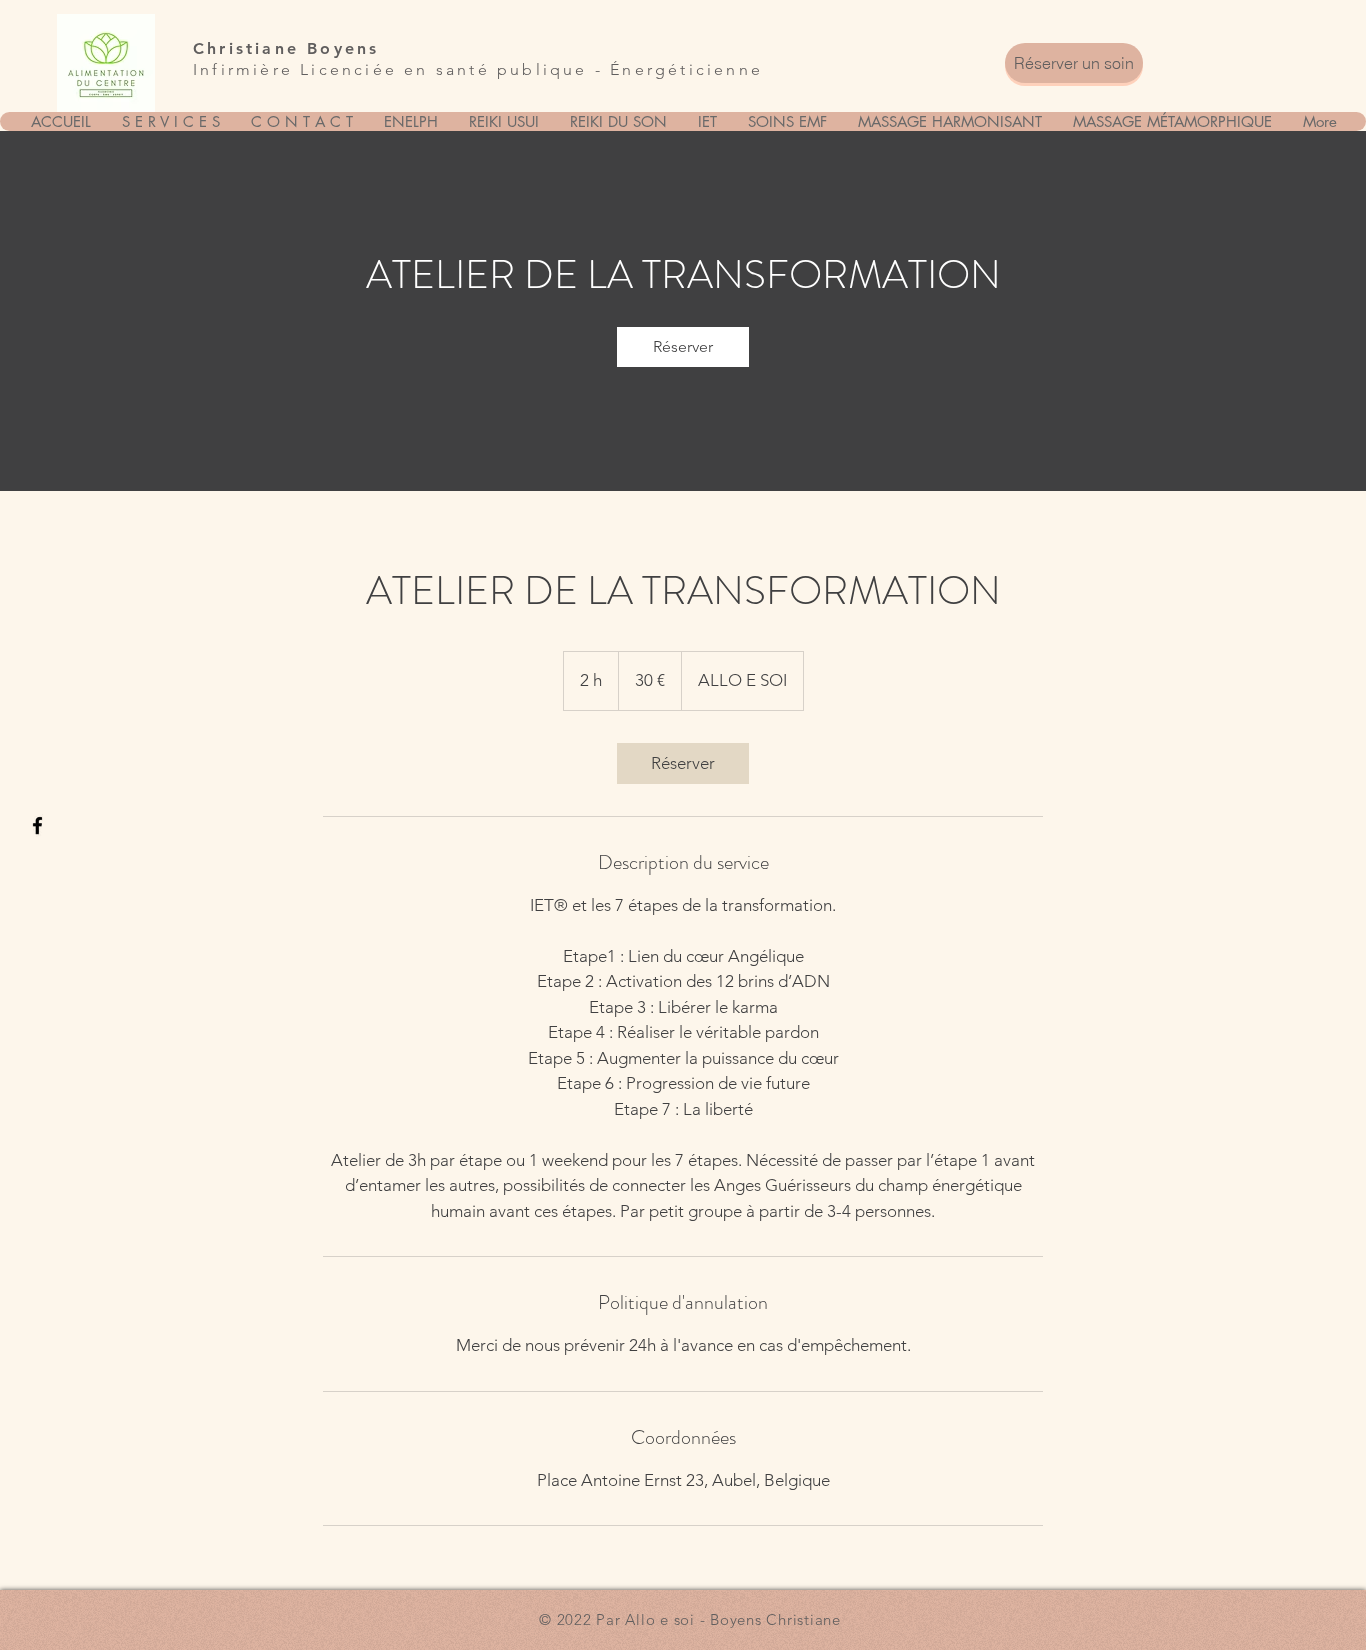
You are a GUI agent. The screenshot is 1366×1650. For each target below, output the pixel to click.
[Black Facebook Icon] (37, 825)
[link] (683, 347)
